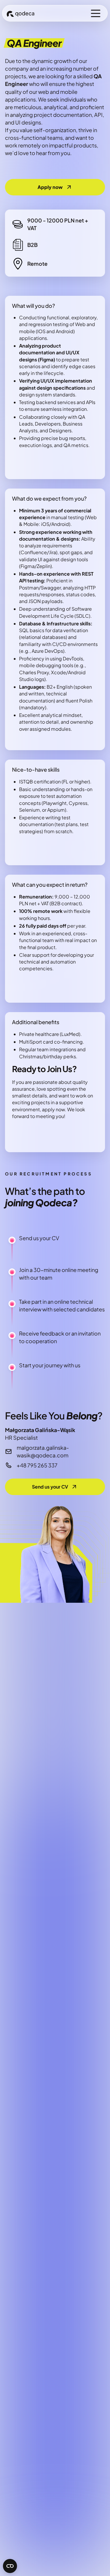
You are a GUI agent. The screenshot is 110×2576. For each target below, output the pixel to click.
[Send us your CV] (55, 1487)
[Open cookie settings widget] (10, 2566)
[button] (96, 13)
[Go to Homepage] (21, 13)
